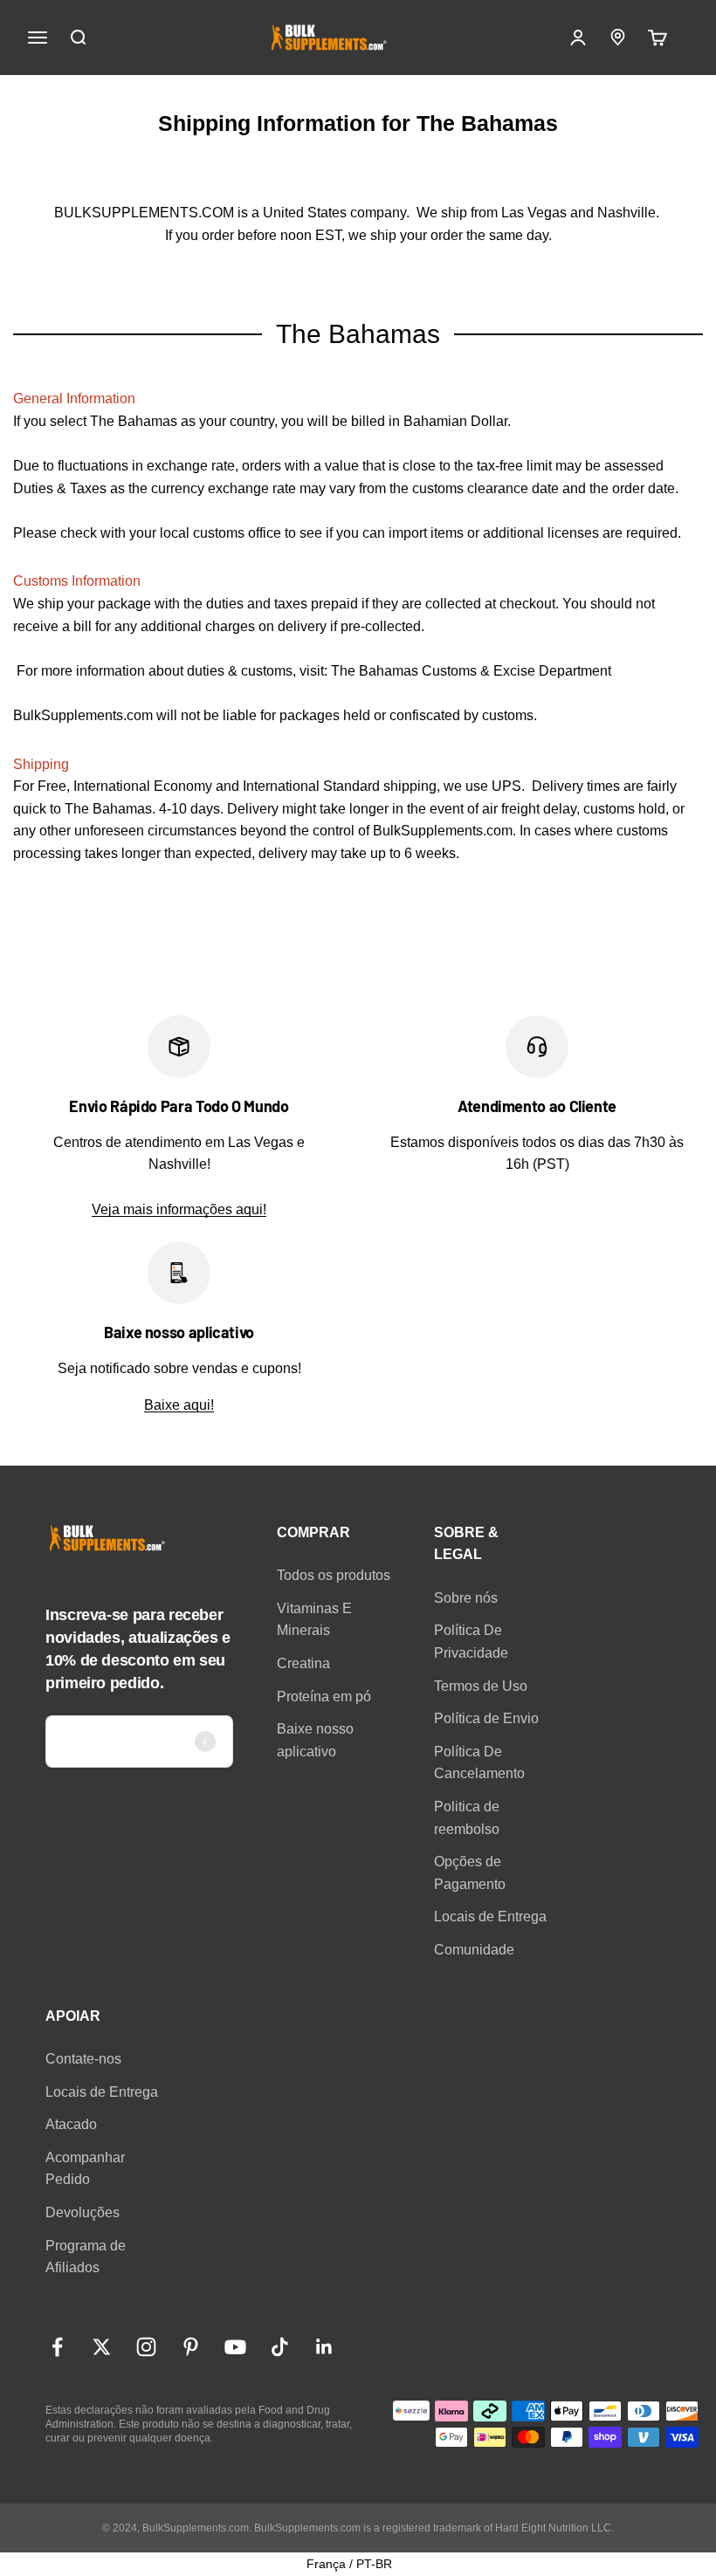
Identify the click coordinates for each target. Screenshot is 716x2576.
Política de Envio (486, 1718)
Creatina (303, 1663)
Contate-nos (83, 2059)
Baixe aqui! (179, 1405)
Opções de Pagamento (470, 1873)
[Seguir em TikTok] (280, 2347)
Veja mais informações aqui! (179, 1209)
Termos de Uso (481, 1686)
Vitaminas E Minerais (314, 1620)
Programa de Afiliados (86, 2257)
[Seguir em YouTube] (235, 2347)
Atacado (71, 2124)
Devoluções (83, 2212)
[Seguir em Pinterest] (191, 2347)
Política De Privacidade (471, 1642)
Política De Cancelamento (479, 1763)
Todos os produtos (334, 1575)
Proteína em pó (324, 1697)
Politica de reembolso (467, 1818)
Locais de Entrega (490, 1917)
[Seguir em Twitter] (102, 2347)
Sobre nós (466, 1598)
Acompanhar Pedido (85, 2169)
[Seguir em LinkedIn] (324, 2347)
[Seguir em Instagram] (146, 2347)
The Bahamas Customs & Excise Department (471, 671)
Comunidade (474, 1950)
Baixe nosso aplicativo (315, 1740)
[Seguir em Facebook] (57, 2347)
